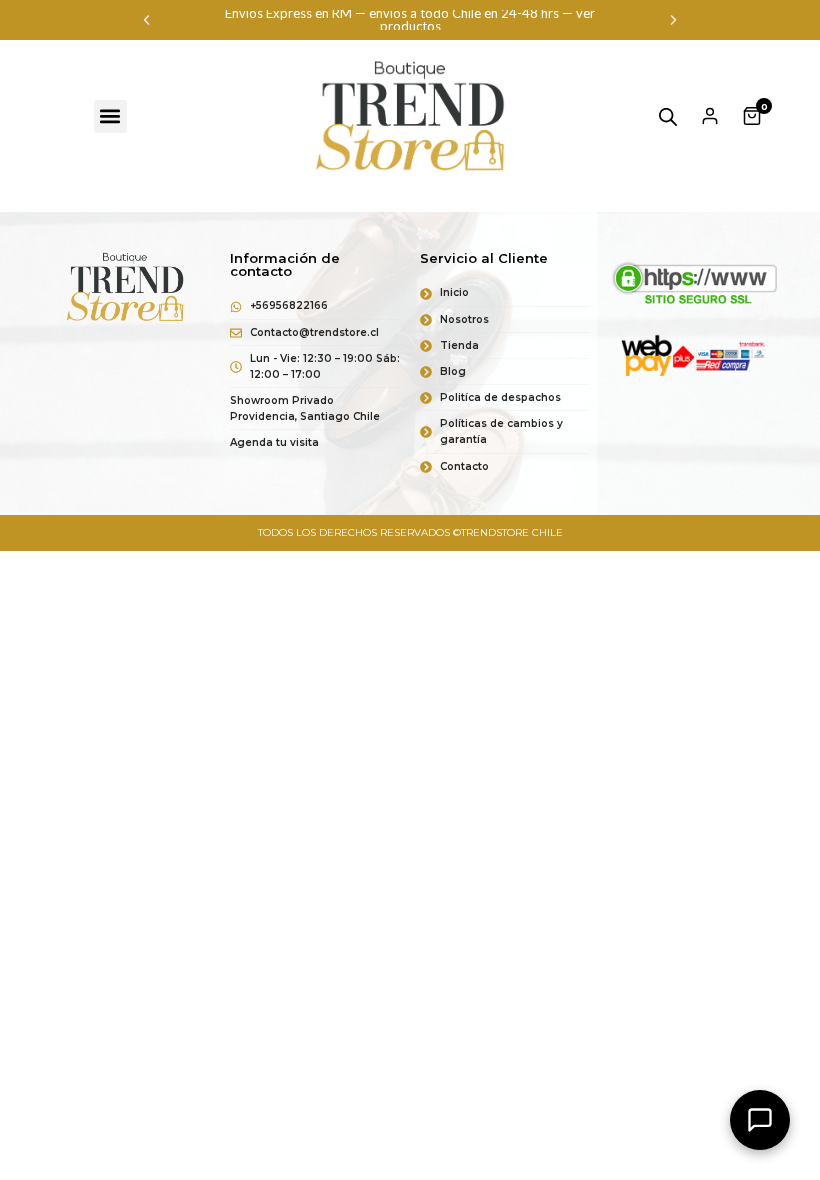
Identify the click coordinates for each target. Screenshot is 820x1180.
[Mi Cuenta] (710, 116)
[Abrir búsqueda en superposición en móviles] (668, 116)
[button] (146, 20)
